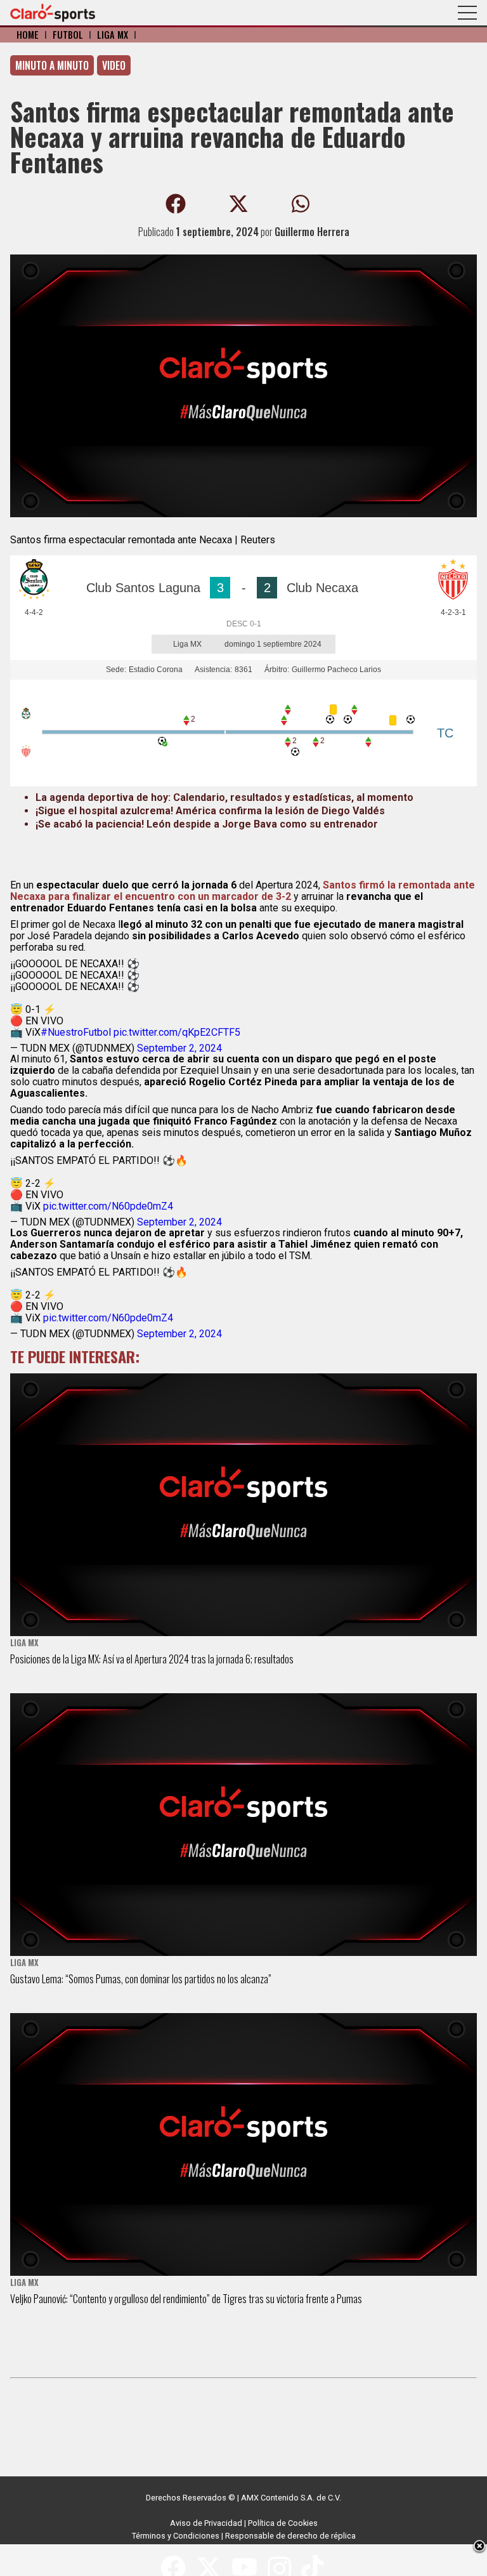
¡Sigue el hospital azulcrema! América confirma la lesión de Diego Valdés (210, 811)
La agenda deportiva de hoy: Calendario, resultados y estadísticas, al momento (224, 797)
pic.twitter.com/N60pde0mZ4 (108, 1206)
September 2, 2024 (179, 1048)
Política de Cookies (283, 2523)
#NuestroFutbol (76, 1032)
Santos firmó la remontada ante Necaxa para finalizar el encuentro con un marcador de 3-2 (243, 891)
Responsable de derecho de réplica (290, 2536)
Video (114, 65)
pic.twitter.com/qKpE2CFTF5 (177, 1032)
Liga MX (113, 35)
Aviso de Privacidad (206, 2523)
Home (28, 35)
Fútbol (68, 35)
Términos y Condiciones (176, 2536)
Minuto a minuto (52, 65)
